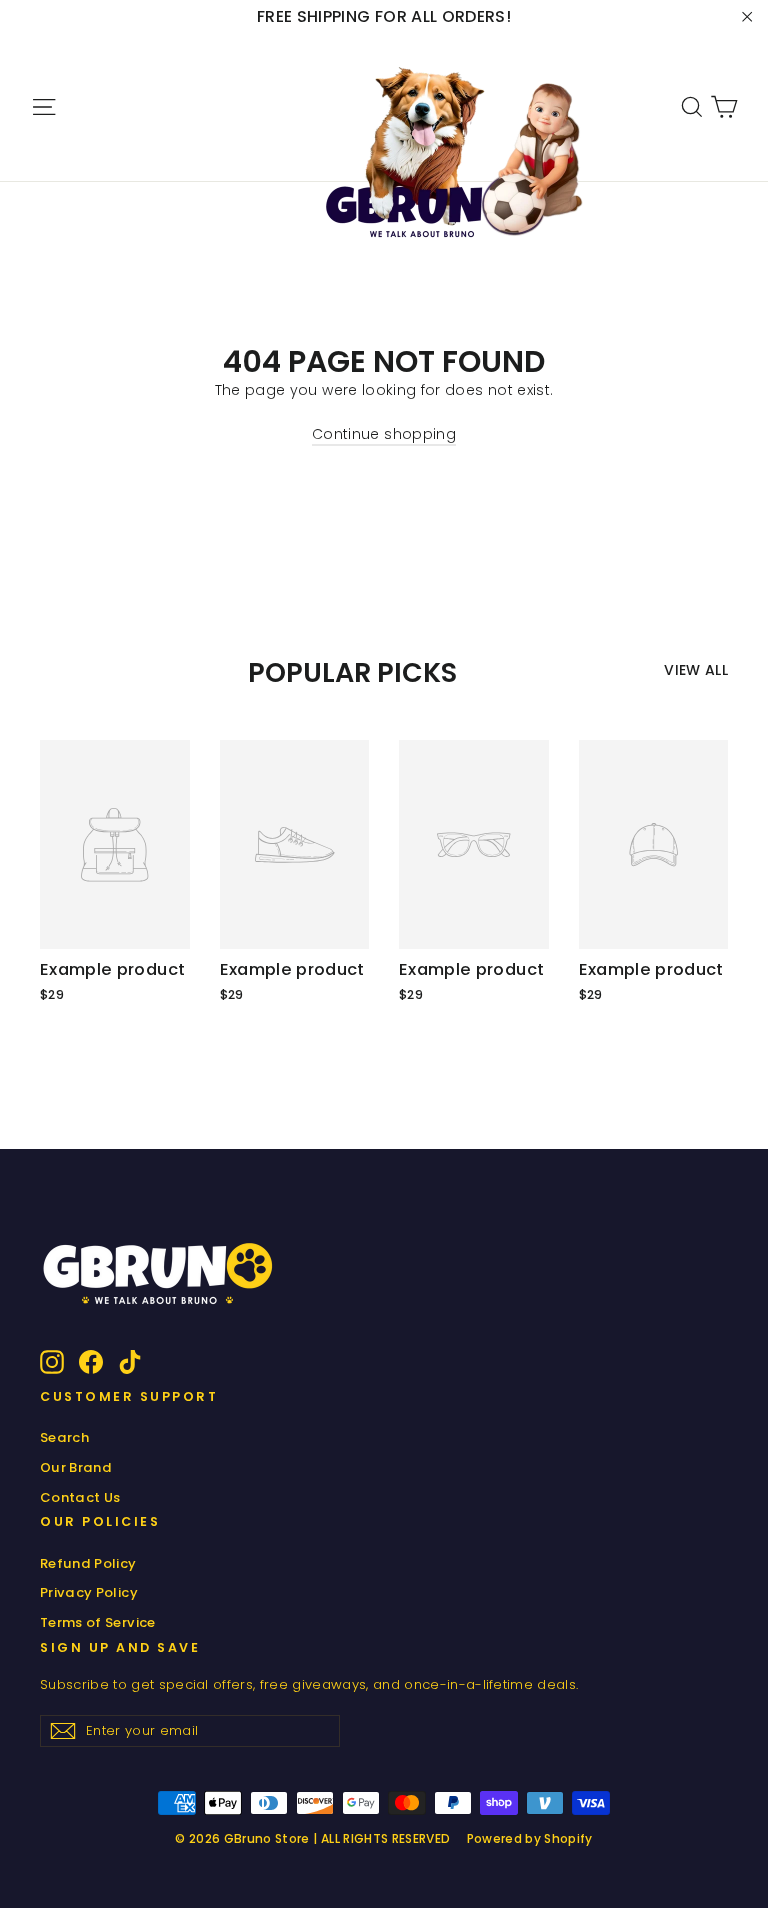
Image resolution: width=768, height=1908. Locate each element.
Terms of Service (98, 1622)
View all (696, 670)
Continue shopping (384, 434)
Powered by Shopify (530, 1838)
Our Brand (76, 1467)
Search (64, 1437)
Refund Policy (88, 1563)
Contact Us (80, 1497)
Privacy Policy (89, 1592)
